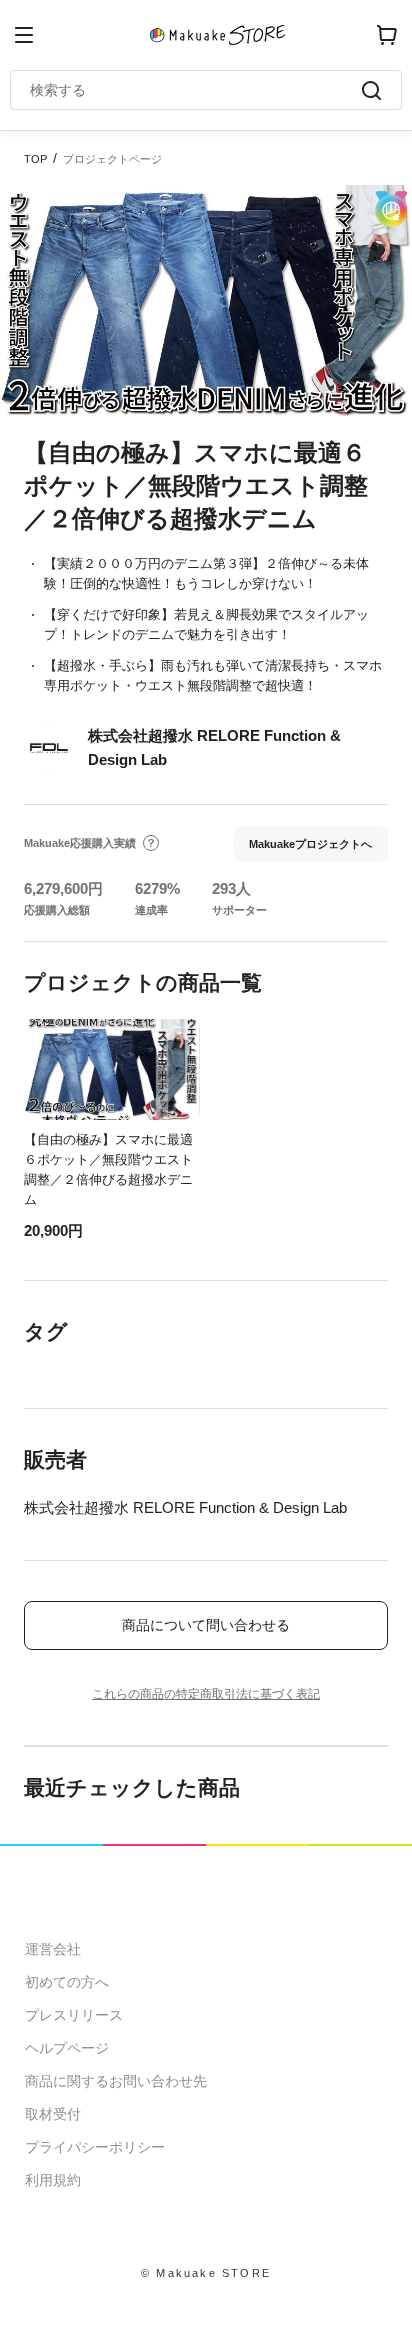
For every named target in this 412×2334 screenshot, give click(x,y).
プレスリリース (74, 2015)
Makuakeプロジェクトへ (310, 844)
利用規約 (53, 2180)
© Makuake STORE (206, 2273)
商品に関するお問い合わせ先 (116, 2081)
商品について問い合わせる (206, 1625)
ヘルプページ (67, 2048)
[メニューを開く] (24, 35)
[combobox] (196, 90)
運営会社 (53, 1949)
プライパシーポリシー (95, 2147)
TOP (35, 159)
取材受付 (53, 2114)
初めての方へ (67, 1982)
